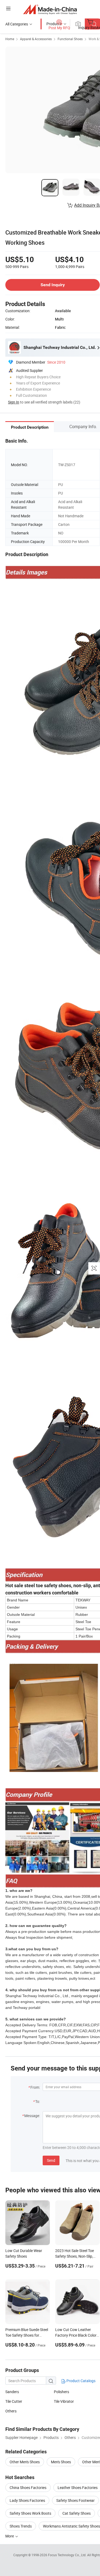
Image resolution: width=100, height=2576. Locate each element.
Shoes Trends (21, 2526)
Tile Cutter (14, 2401)
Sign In (14, 402)
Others (11, 2411)
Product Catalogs (81, 2381)
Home (10, 39)
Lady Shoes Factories (27, 2500)
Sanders (12, 2392)
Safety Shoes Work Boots (30, 2513)
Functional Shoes (70, 39)
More (10, 2536)
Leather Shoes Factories (78, 2488)
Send (51, 2160)
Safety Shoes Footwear (75, 2500)
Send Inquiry (53, 285)
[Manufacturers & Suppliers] (50, 9)
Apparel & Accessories (36, 39)
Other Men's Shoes (25, 2462)
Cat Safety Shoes (77, 2513)
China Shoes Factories (28, 2488)
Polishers (61, 2392)
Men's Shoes (61, 2462)
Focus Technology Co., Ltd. (68, 2555)
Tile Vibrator (64, 2401)
